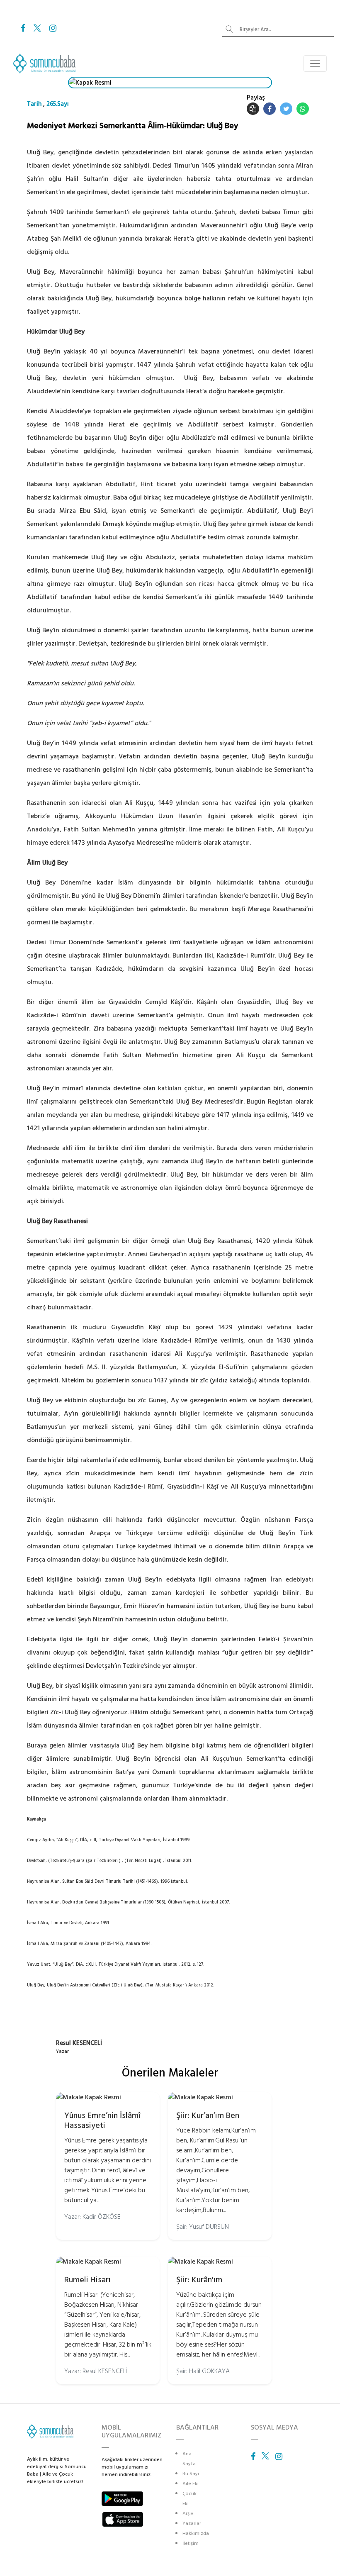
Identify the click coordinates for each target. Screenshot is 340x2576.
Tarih (34, 104)
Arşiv (188, 2514)
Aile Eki (191, 2484)
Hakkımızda (196, 2533)
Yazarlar (192, 2524)
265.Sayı (58, 104)
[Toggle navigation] (315, 63)
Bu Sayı (191, 2474)
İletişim (191, 2543)
